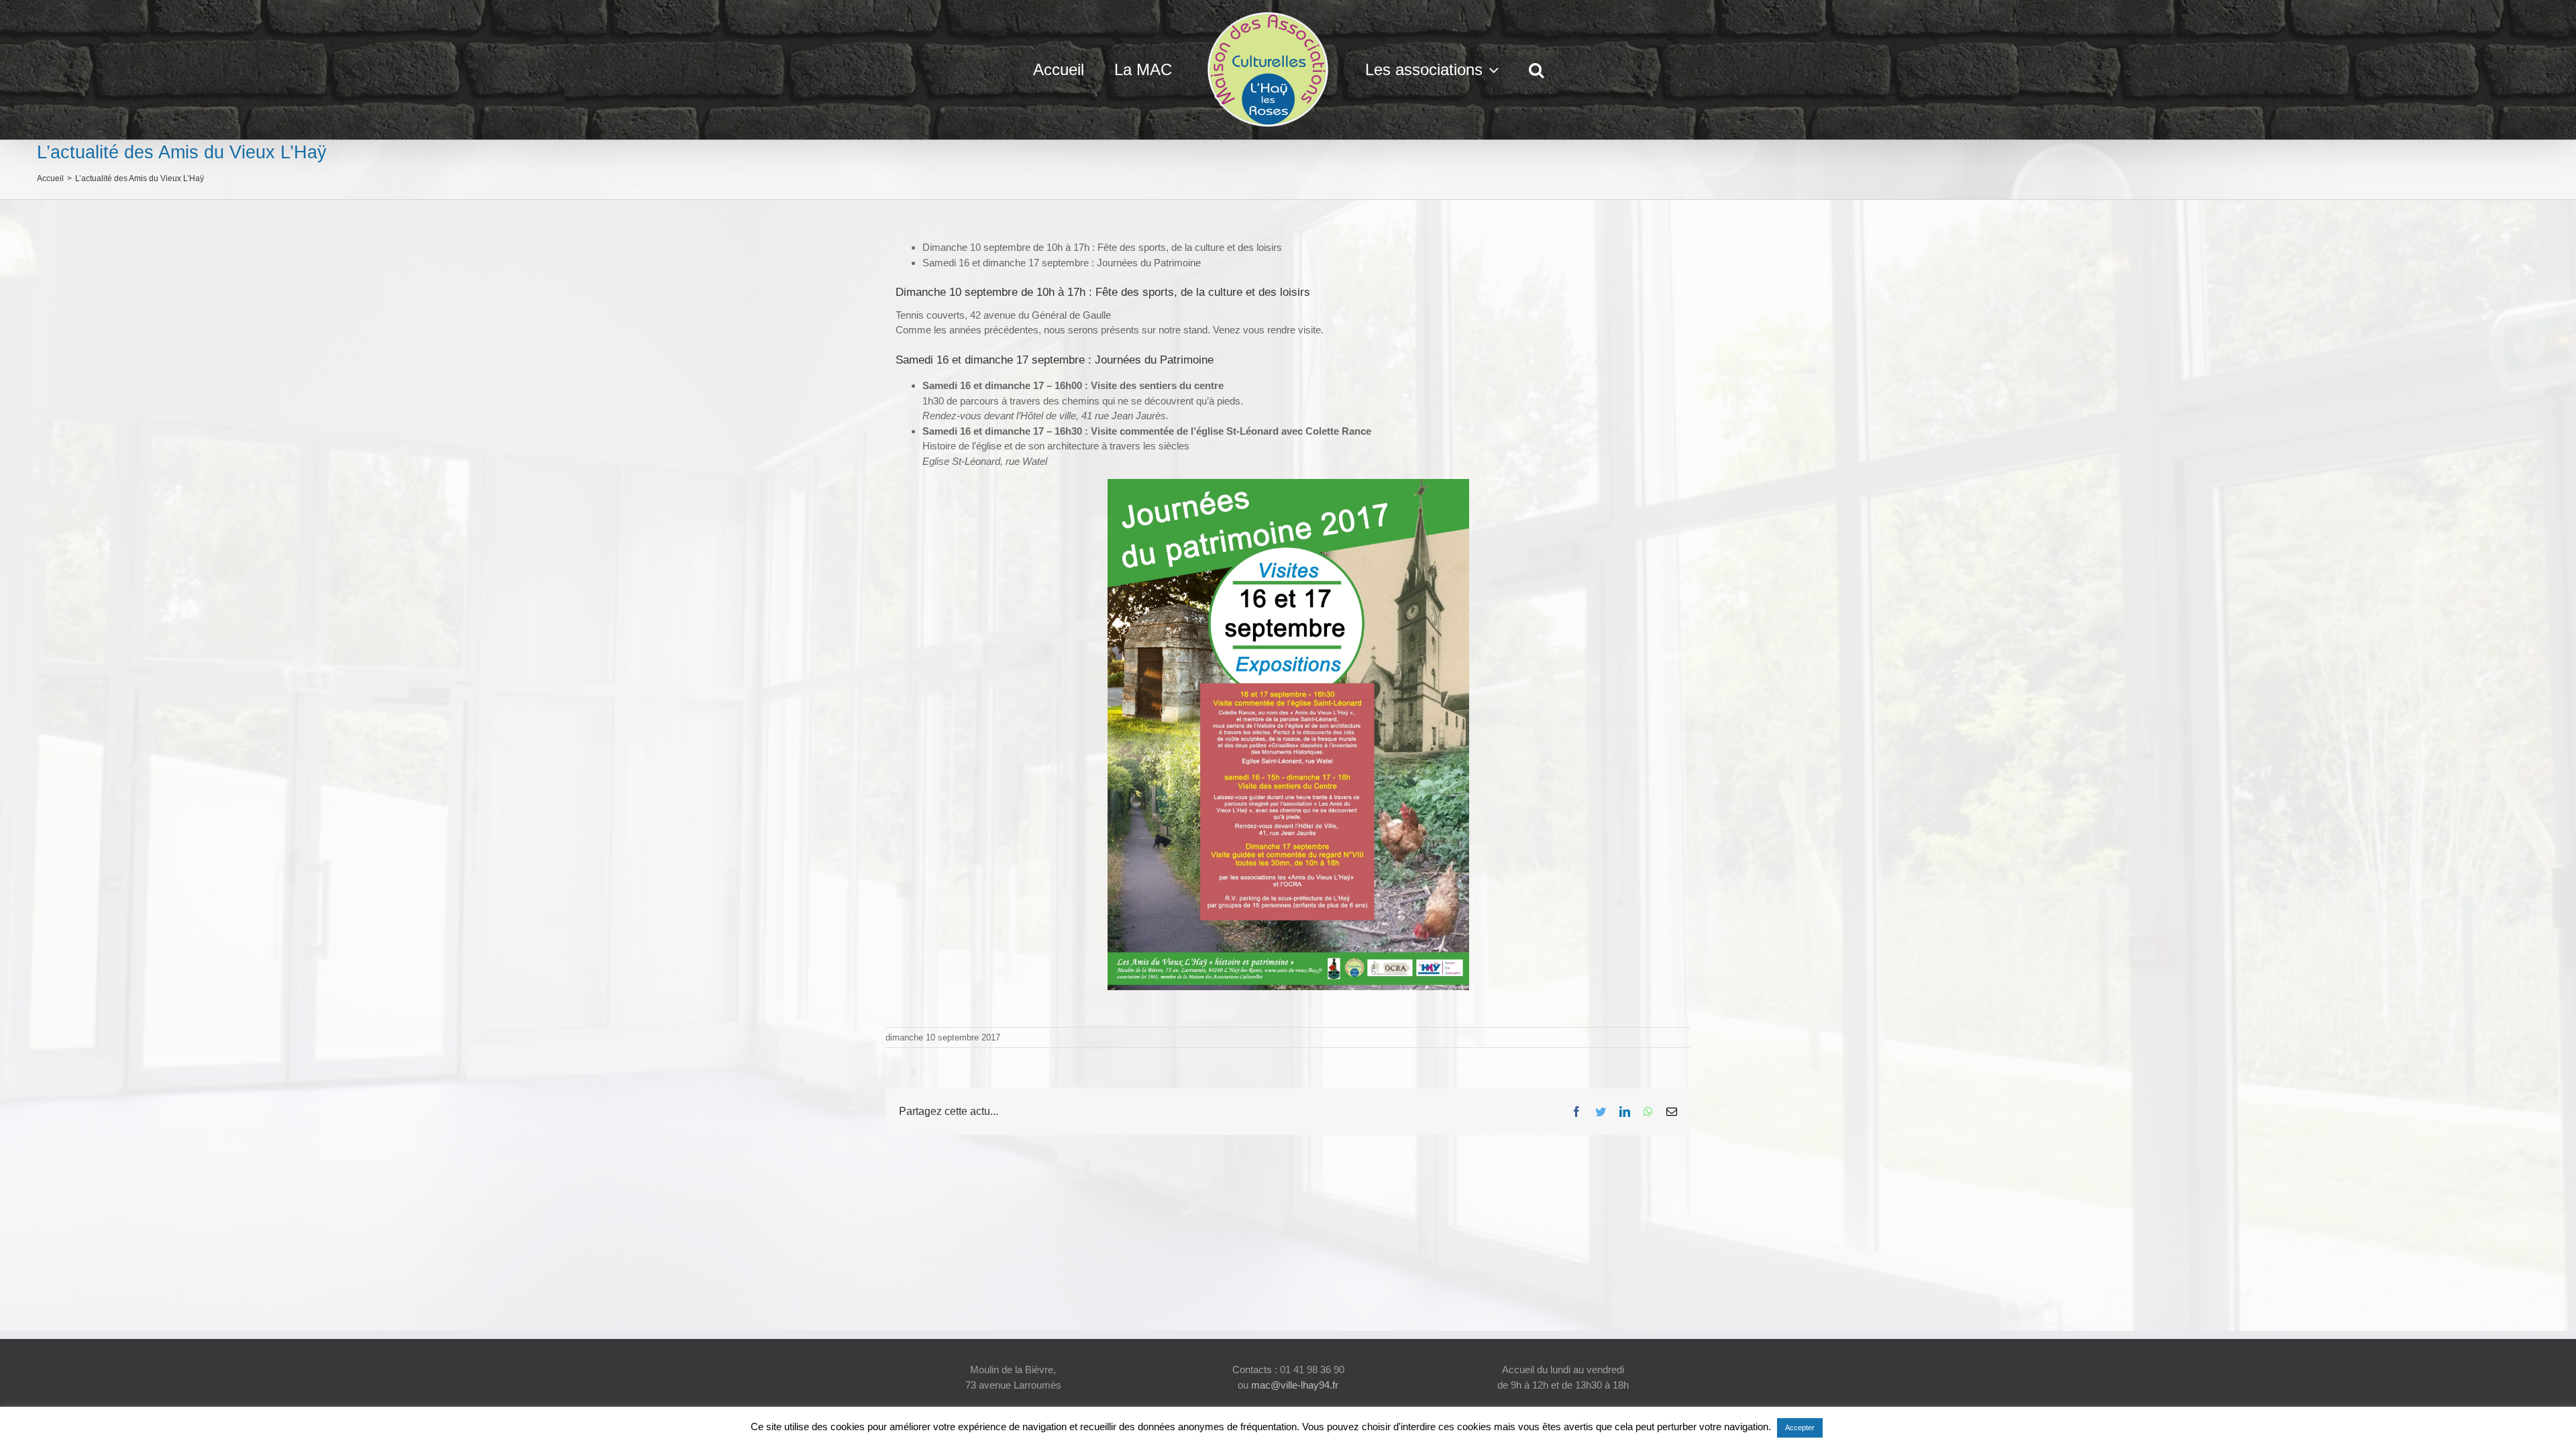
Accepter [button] (1800, 1428)
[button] (1501, 70)
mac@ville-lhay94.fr (1295, 1385)
